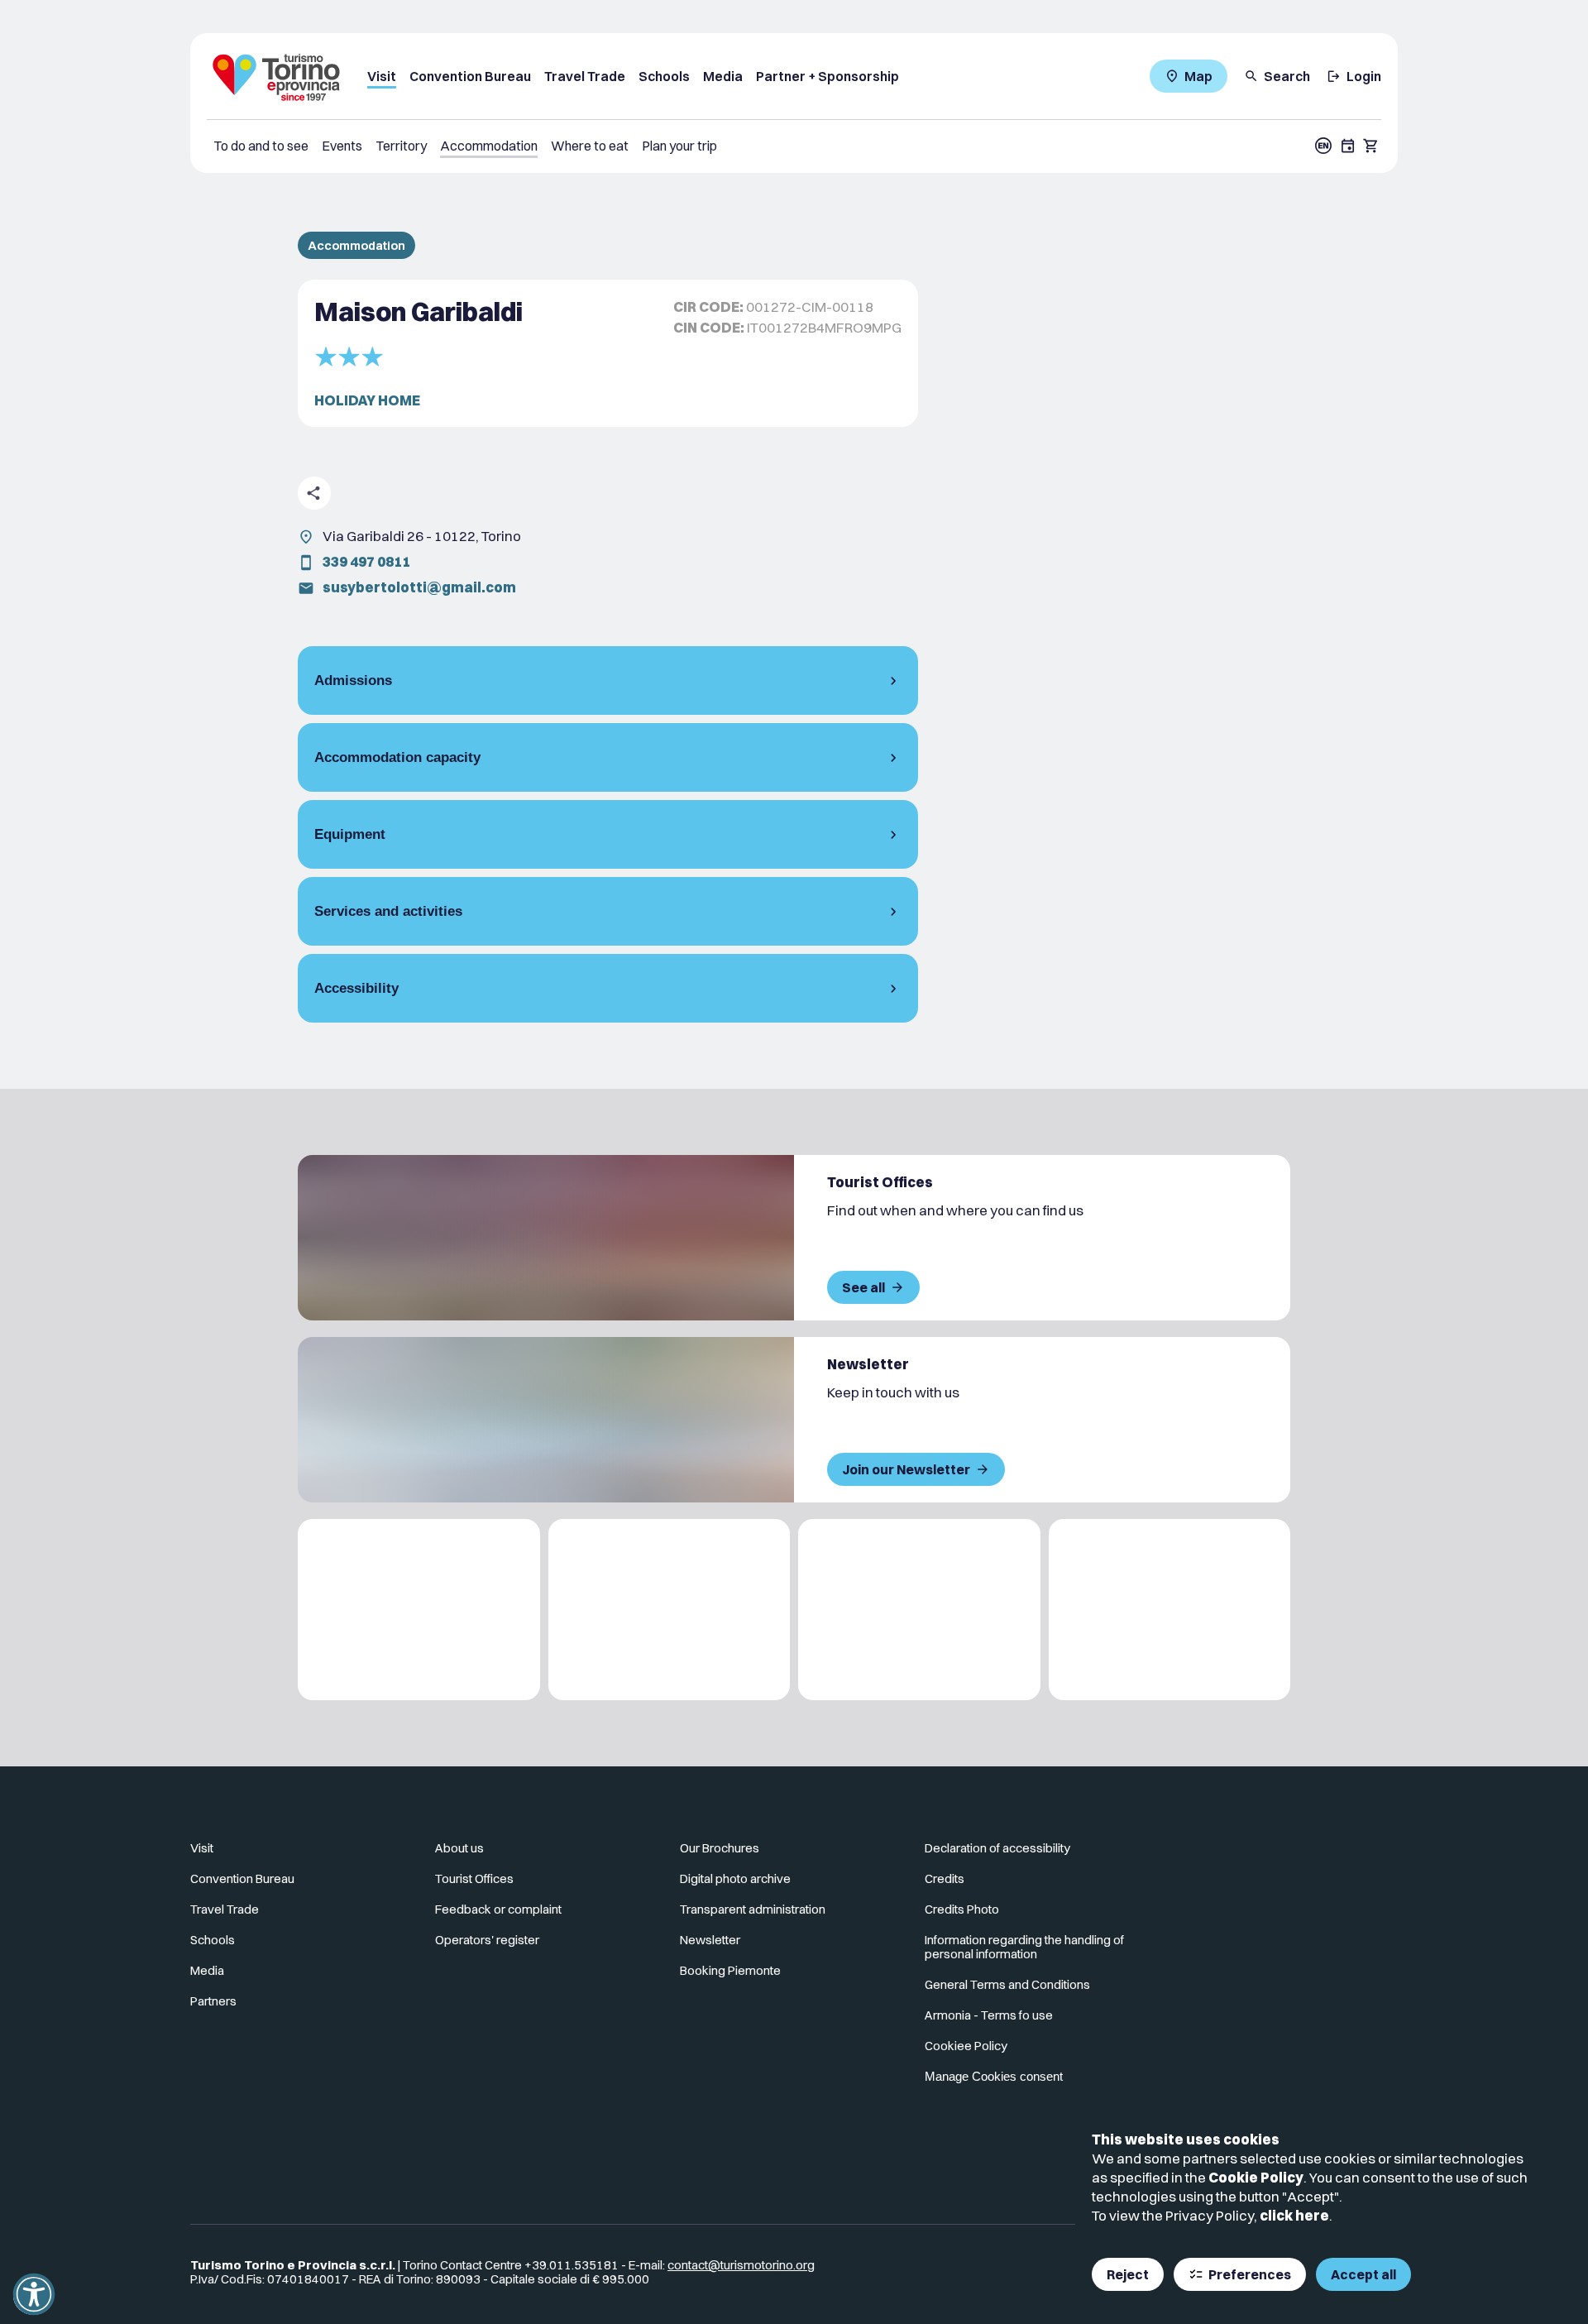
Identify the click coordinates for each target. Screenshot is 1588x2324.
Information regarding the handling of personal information (1024, 1947)
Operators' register (487, 1940)
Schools (664, 76)
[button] (34, 2294)
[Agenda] (1348, 146)
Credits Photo (962, 1909)
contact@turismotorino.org (741, 2265)
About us (459, 1848)
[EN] (1323, 146)
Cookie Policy (1256, 2177)
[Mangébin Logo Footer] (670, 1610)
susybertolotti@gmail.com (419, 587)
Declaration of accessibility (997, 1848)
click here (1294, 2215)
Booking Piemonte (730, 1970)
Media (723, 76)
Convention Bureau (470, 76)
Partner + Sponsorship (827, 76)
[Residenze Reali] (919, 1610)
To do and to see (261, 146)
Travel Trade (585, 76)
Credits (945, 1878)
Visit (382, 76)
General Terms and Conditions (1007, 1984)
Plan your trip (679, 146)
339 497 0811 (366, 561)
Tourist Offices (474, 1878)
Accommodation (489, 146)
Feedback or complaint (498, 1909)
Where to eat (590, 146)
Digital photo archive (735, 1878)
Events (342, 146)
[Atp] (419, 1610)
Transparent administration (753, 1909)
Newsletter (710, 1940)
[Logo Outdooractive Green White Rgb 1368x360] (1170, 1610)
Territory (401, 146)
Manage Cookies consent (994, 2076)
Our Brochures (720, 1848)
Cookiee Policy (966, 2046)
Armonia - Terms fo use (989, 2015)
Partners (213, 2001)
